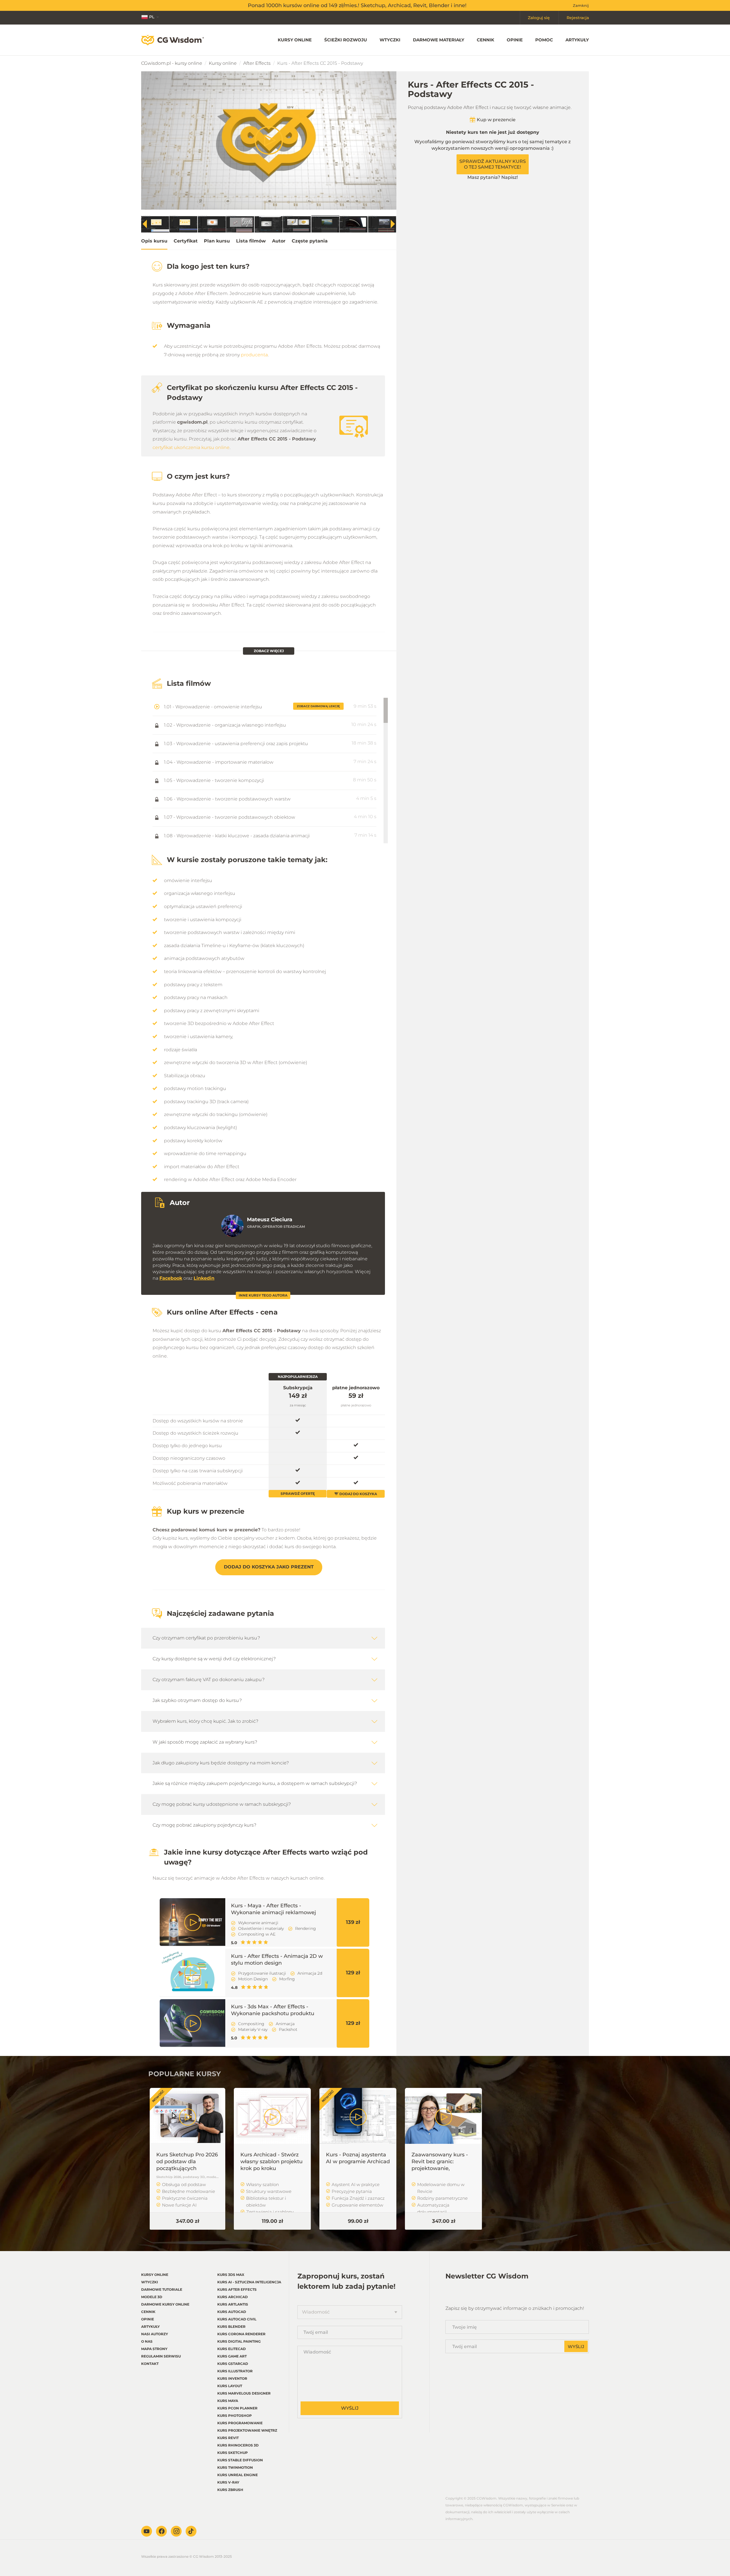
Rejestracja (578, 18)
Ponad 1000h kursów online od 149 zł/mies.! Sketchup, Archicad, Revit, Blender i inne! (357, 5)
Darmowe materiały (439, 40)
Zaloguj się (539, 18)
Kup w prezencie (496, 120)
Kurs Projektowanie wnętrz (247, 2430)
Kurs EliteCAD (232, 2349)
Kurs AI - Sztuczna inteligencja (249, 2282)
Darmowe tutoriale (162, 2289)
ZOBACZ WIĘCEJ (269, 651)
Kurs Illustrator (235, 2371)
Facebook (171, 1278)
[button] (393, 224)
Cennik (485, 40)
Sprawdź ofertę (298, 1494)
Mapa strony (154, 2349)
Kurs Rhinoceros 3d (238, 2445)
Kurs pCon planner (237, 2408)
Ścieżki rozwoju (346, 40)
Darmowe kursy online (165, 2304)
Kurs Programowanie (240, 2423)
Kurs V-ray (228, 2482)
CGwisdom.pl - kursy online (172, 63)
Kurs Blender (231, 2327)
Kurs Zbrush (230, 2490)
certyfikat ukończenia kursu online (191, 447)
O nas (147, 2341)
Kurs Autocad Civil (237, 2319)
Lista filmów (251, 241)
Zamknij (581, 5)
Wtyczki (390, 40)
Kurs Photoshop (235, 2416)
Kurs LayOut (230, 2386)
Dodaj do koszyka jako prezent (269, 1567)
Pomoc (544, 40)
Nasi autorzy (155, 2334)
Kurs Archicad (233, 2297)
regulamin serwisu (161, 2356)
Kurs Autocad (232, 2312)
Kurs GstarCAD (233, 2364)
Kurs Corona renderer (241, 2334)
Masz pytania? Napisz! (493, 177)
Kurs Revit (228, 2438)
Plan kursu (217, 241)
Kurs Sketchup (233, 2453)
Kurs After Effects (237, 2289)
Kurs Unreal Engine (238, 2475)
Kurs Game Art (232, 2356)
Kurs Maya (228, 2401)
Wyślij (350, 2408)
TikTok (191, 2531)
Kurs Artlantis (233, 2304)
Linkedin (204, 1278)
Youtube (147, 2531)
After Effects (257, 63)
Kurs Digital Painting (239, 2341)
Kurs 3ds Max (231, 2275)
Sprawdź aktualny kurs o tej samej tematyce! (493, 164)
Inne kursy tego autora (263, 1295)
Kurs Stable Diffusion (240, 2460)
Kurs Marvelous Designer (244, 2393)
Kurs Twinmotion (235, 2467)
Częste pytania (310, 241)
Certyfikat (186, 241)
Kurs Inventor (232, 2378)
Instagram (176, 2531)
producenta (254, 355)
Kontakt (150, 2364)
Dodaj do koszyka (358, 1494)
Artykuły (577, 40)
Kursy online (295, 40)
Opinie (515, 40)
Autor (279, 241)
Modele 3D (152, 2297)
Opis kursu (154, 241)
